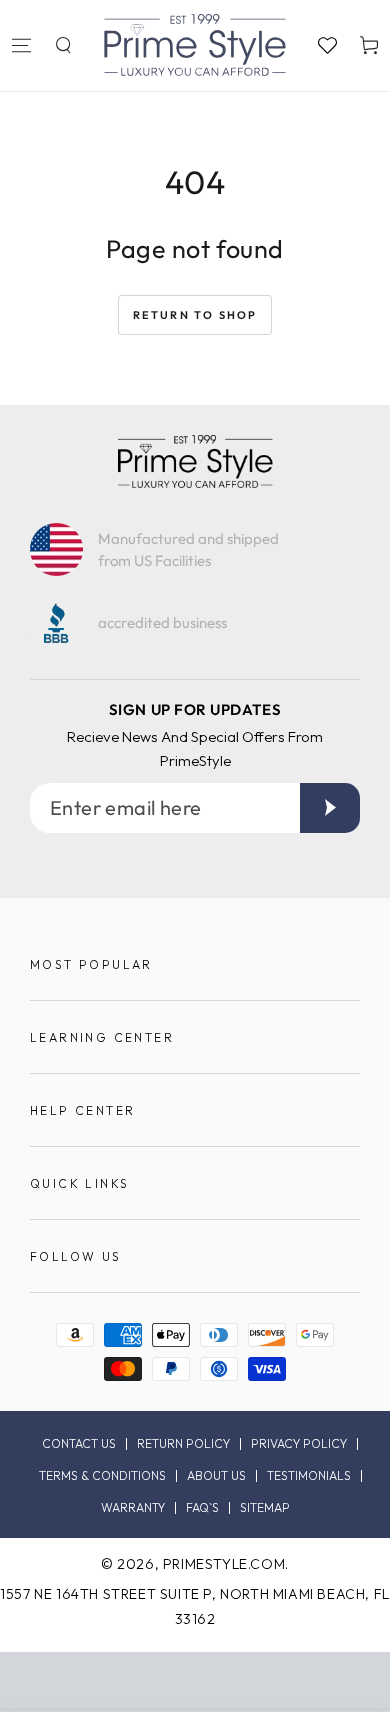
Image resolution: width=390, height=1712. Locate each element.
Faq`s (202, 1508)
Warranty (133, 1508)
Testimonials (309, 1476)
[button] (63, 45)
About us (216, 1476)
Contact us (79, 1444)
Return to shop (195, 315)
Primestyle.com (224, 1564)
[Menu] (21, 45)
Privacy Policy (299, 1444)
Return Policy (183, 1444)
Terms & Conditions (102, 1476)
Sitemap (265, 1508)
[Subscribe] (330, 808)
